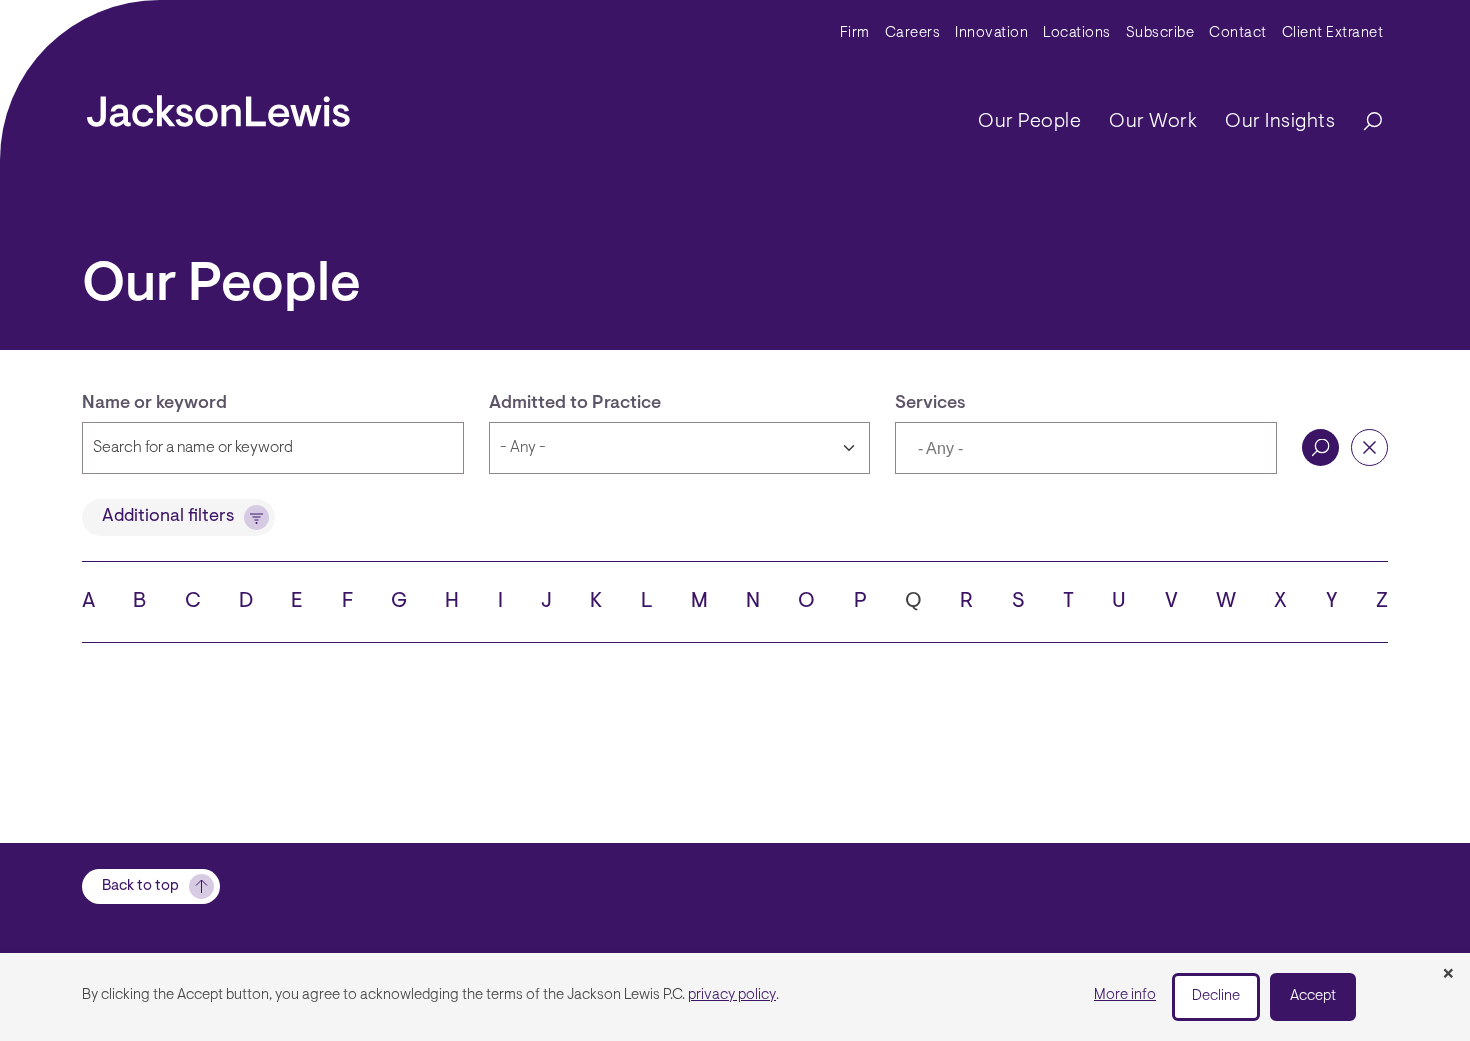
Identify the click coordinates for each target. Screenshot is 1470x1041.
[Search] (1363, 122)
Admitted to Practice (575, 404)
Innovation (991, 33)
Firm (855, 33)
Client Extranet (1333, 33)
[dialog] (735, 997)
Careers (913, 33)
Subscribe (1160, 33)
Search (1320, 447)
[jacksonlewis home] (218, 106)
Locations (1077, 33)
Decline (1216, 996)
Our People (1029, 122)
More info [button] (1125, 995)
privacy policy (732, 995)
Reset (1369, 447)
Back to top (140, 886)
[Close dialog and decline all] (1448, 975)
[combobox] (1086, 448)
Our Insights (1280, 122)
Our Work (1153, 122)
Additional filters (168, 517)
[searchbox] (1011, 450)
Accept (1313, 996)
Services (930, 404)
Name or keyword (154, 404)
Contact (1238, 33)
